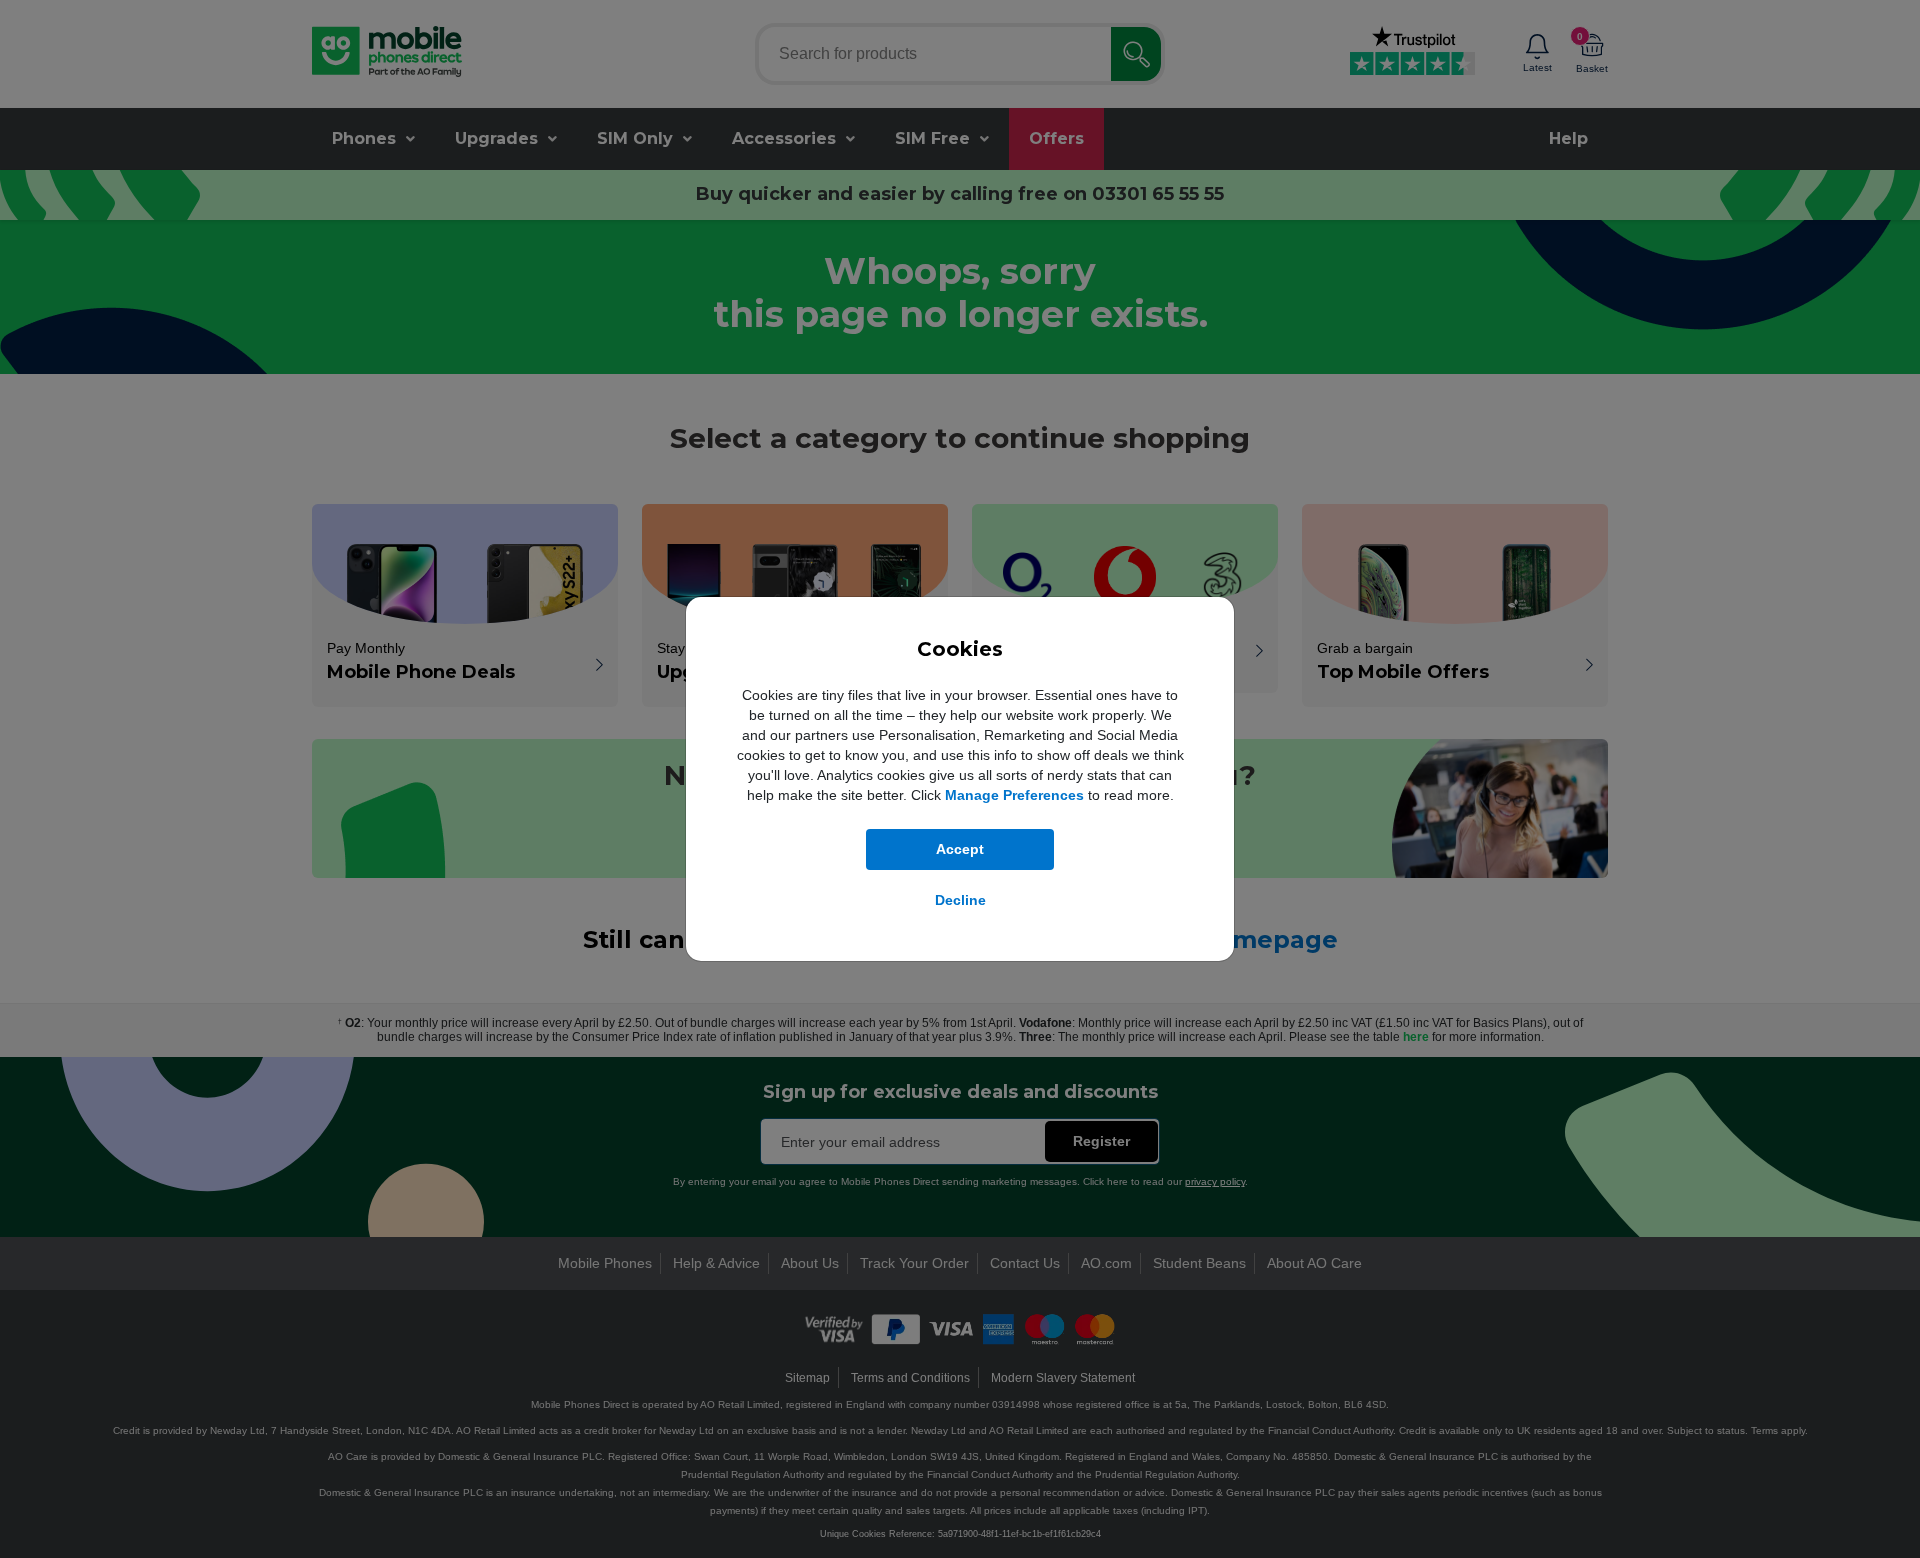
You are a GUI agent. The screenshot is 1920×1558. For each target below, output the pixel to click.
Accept (960, 849)
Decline (960, 900)
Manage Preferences (1014, 795)
